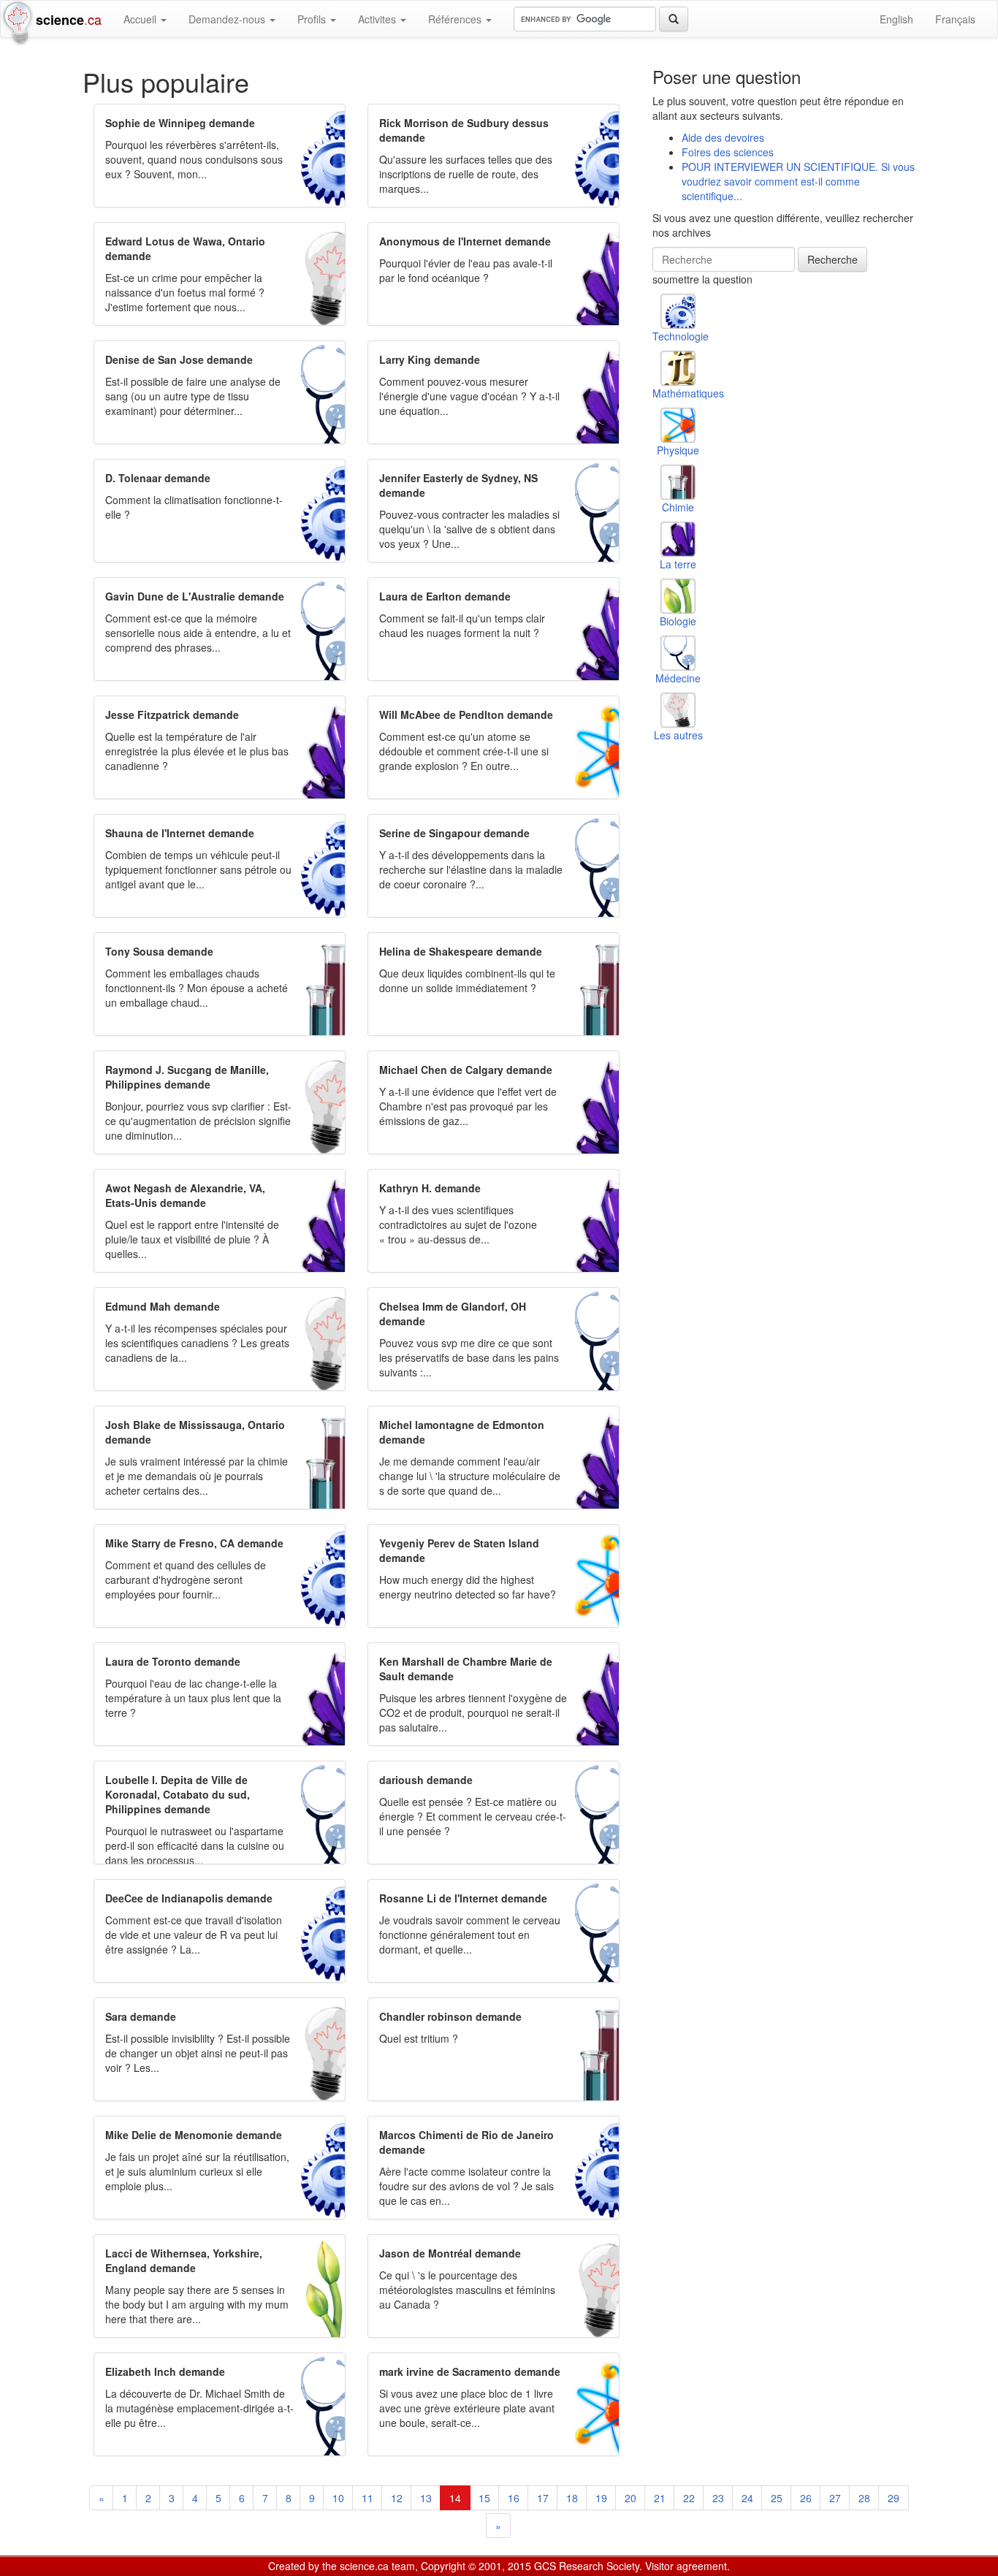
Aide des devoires (723, 137)
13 (426, 2498)
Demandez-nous (228, 19)
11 (367, 2498)
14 (455, 2498)
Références (456, 19)
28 (864, 2498)
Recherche (833, 259)
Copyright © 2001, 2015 (476, 2566)
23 (718, 2498)
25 (777, 2498)
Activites (378, 19)
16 (514, 2498)
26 (806, 2498)
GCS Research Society (587, 2566)
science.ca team (377, 2566)
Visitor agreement (686, 2566)
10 (338, 2498)
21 (660, 2498)
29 (894, 2498)
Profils (313, 19)
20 (631, 2498)
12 (397, 2498)
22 (689, 2498)
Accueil (141, 19)
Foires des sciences (728, 152)
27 (835, 2498)
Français (955, 19)
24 (747, 2498)
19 (601, 2498)
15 (484, 2498)
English (896, 19)
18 (572, 2498)
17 (543, 2498)
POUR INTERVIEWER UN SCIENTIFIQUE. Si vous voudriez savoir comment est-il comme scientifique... (798, 181)
